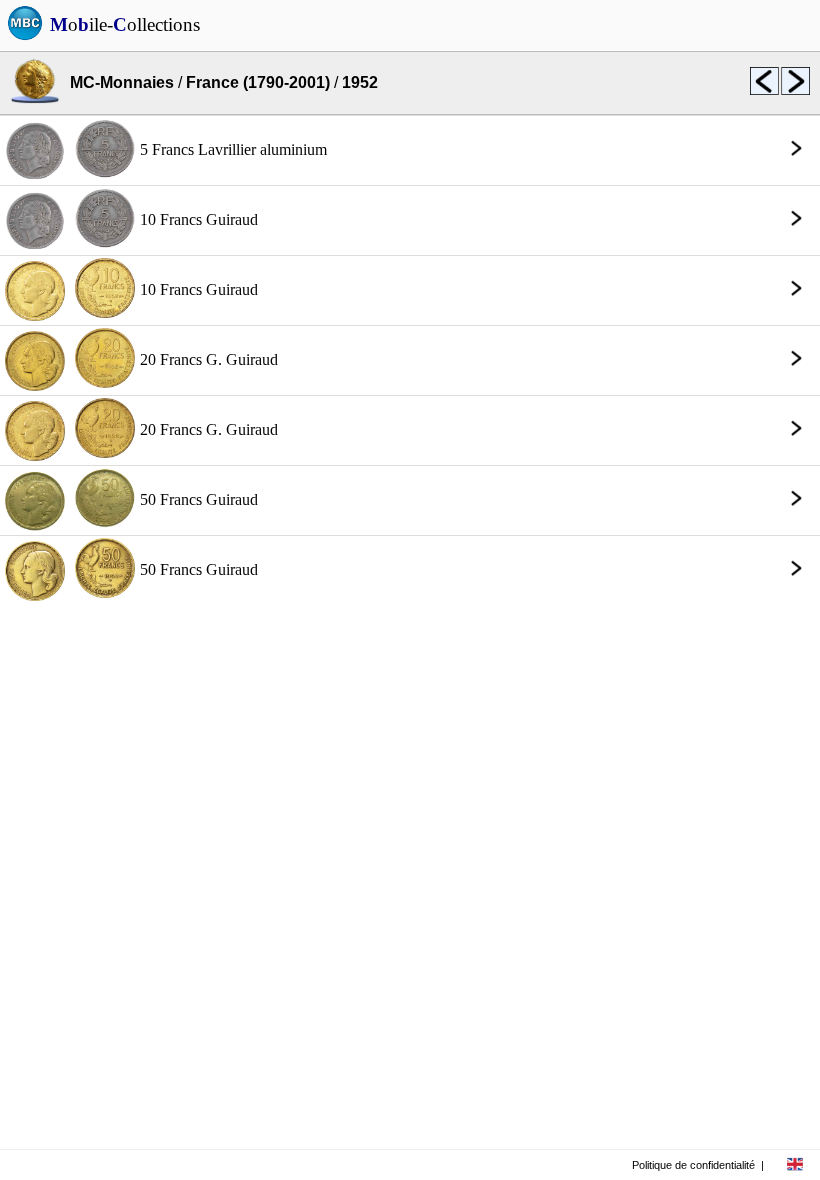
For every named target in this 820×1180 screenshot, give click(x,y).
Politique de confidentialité (693, 1165)
